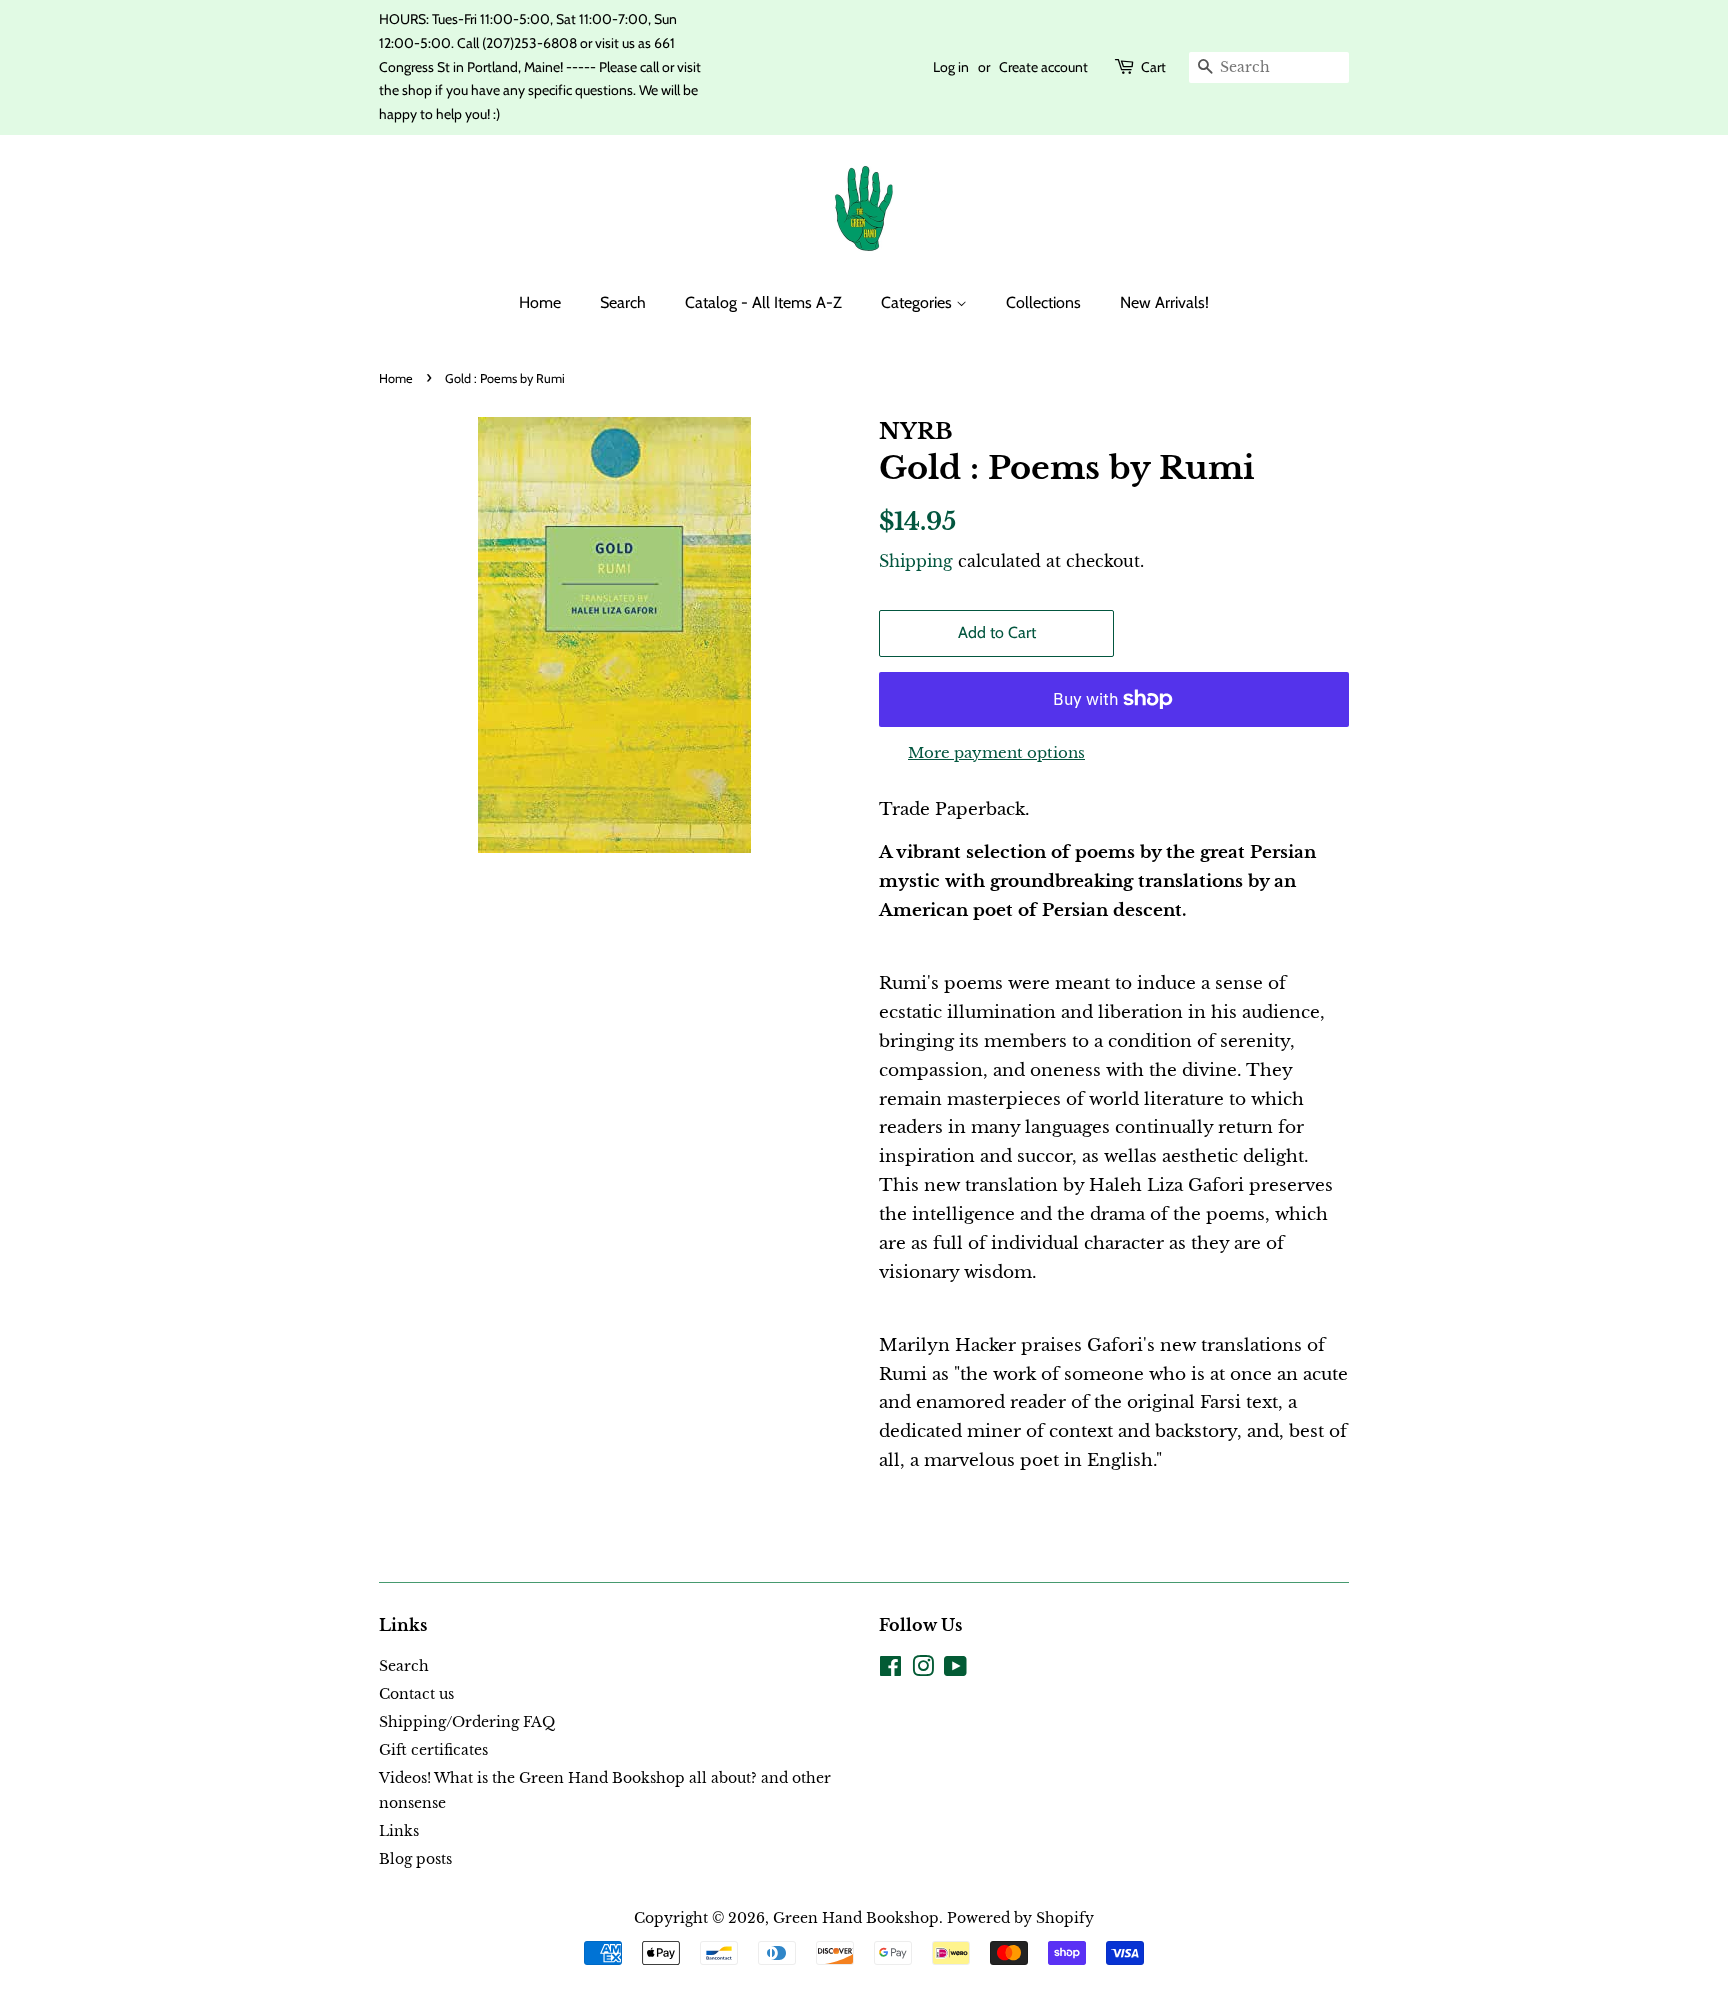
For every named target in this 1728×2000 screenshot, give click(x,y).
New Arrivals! (1164, 302)
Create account (1043, 67)
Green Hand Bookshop (856, 1918)
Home (540, 302)
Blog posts (415, 1859)
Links (399, 1831)
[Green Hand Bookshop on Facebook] (890, 1670)
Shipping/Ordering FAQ (467, 1722)
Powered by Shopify (1020, 1918)
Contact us (416, 1694)
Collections (1043, 302)
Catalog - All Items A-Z (763, 302)
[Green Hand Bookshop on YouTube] (955, 1670)
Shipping (916, 561)
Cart (1153, 67)
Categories (918, 302)
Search (623, 302)
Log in (951, 67)
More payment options (996, 752)
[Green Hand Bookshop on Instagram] (923, 1670)
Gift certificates (433, 1750)
